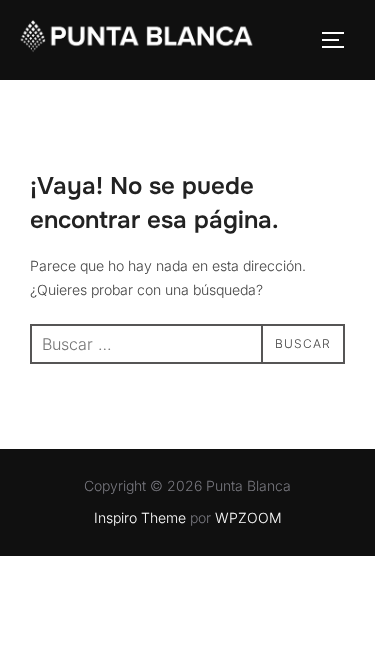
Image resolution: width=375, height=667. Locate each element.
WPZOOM (248, 517)
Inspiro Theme (140, 517)
